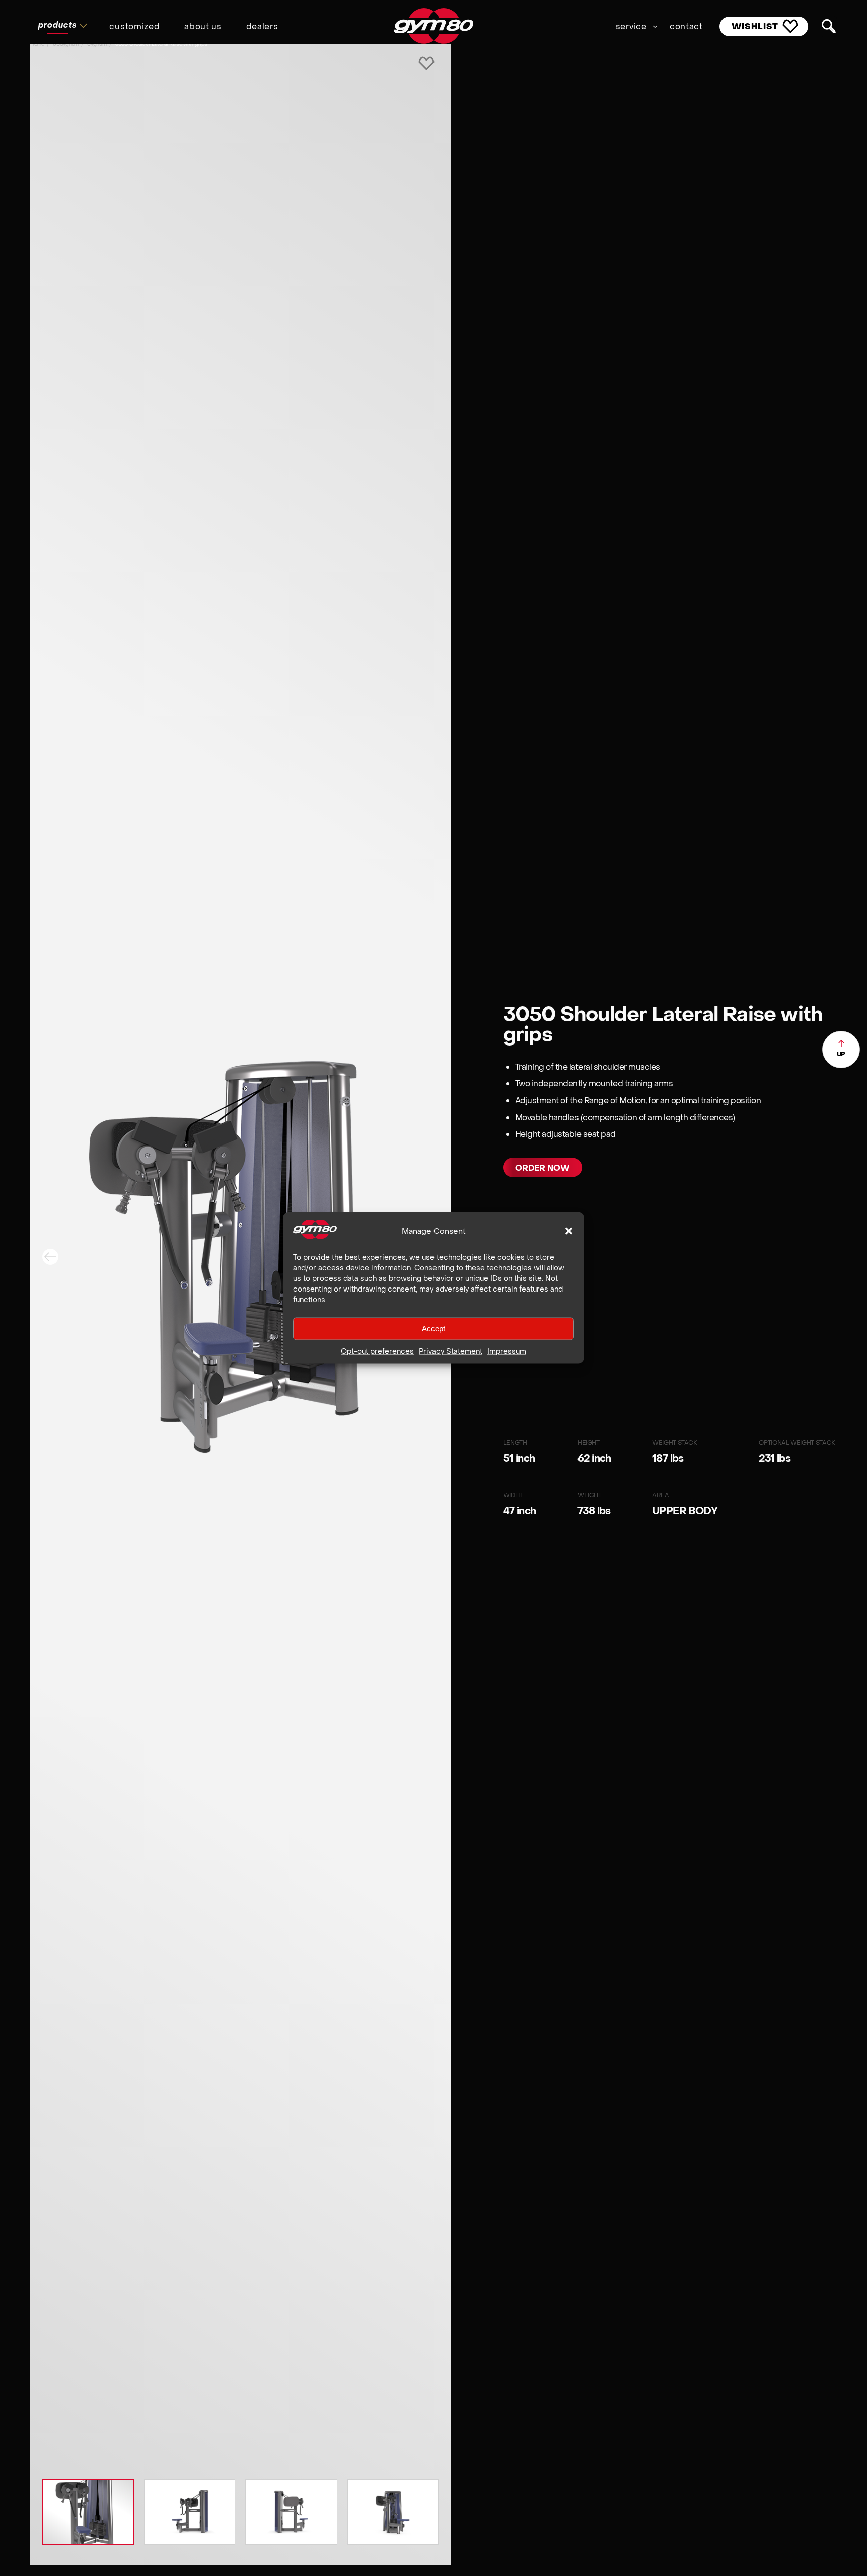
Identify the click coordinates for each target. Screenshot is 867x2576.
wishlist (755, 26)
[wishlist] (426, 64)
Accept (434, 1328)
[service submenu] (655, 26)
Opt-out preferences (377, 1351)
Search (829, 27)
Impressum (507, 1351)
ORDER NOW (543, 1168)
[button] (569, 1231)
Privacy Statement (451, 1351)
